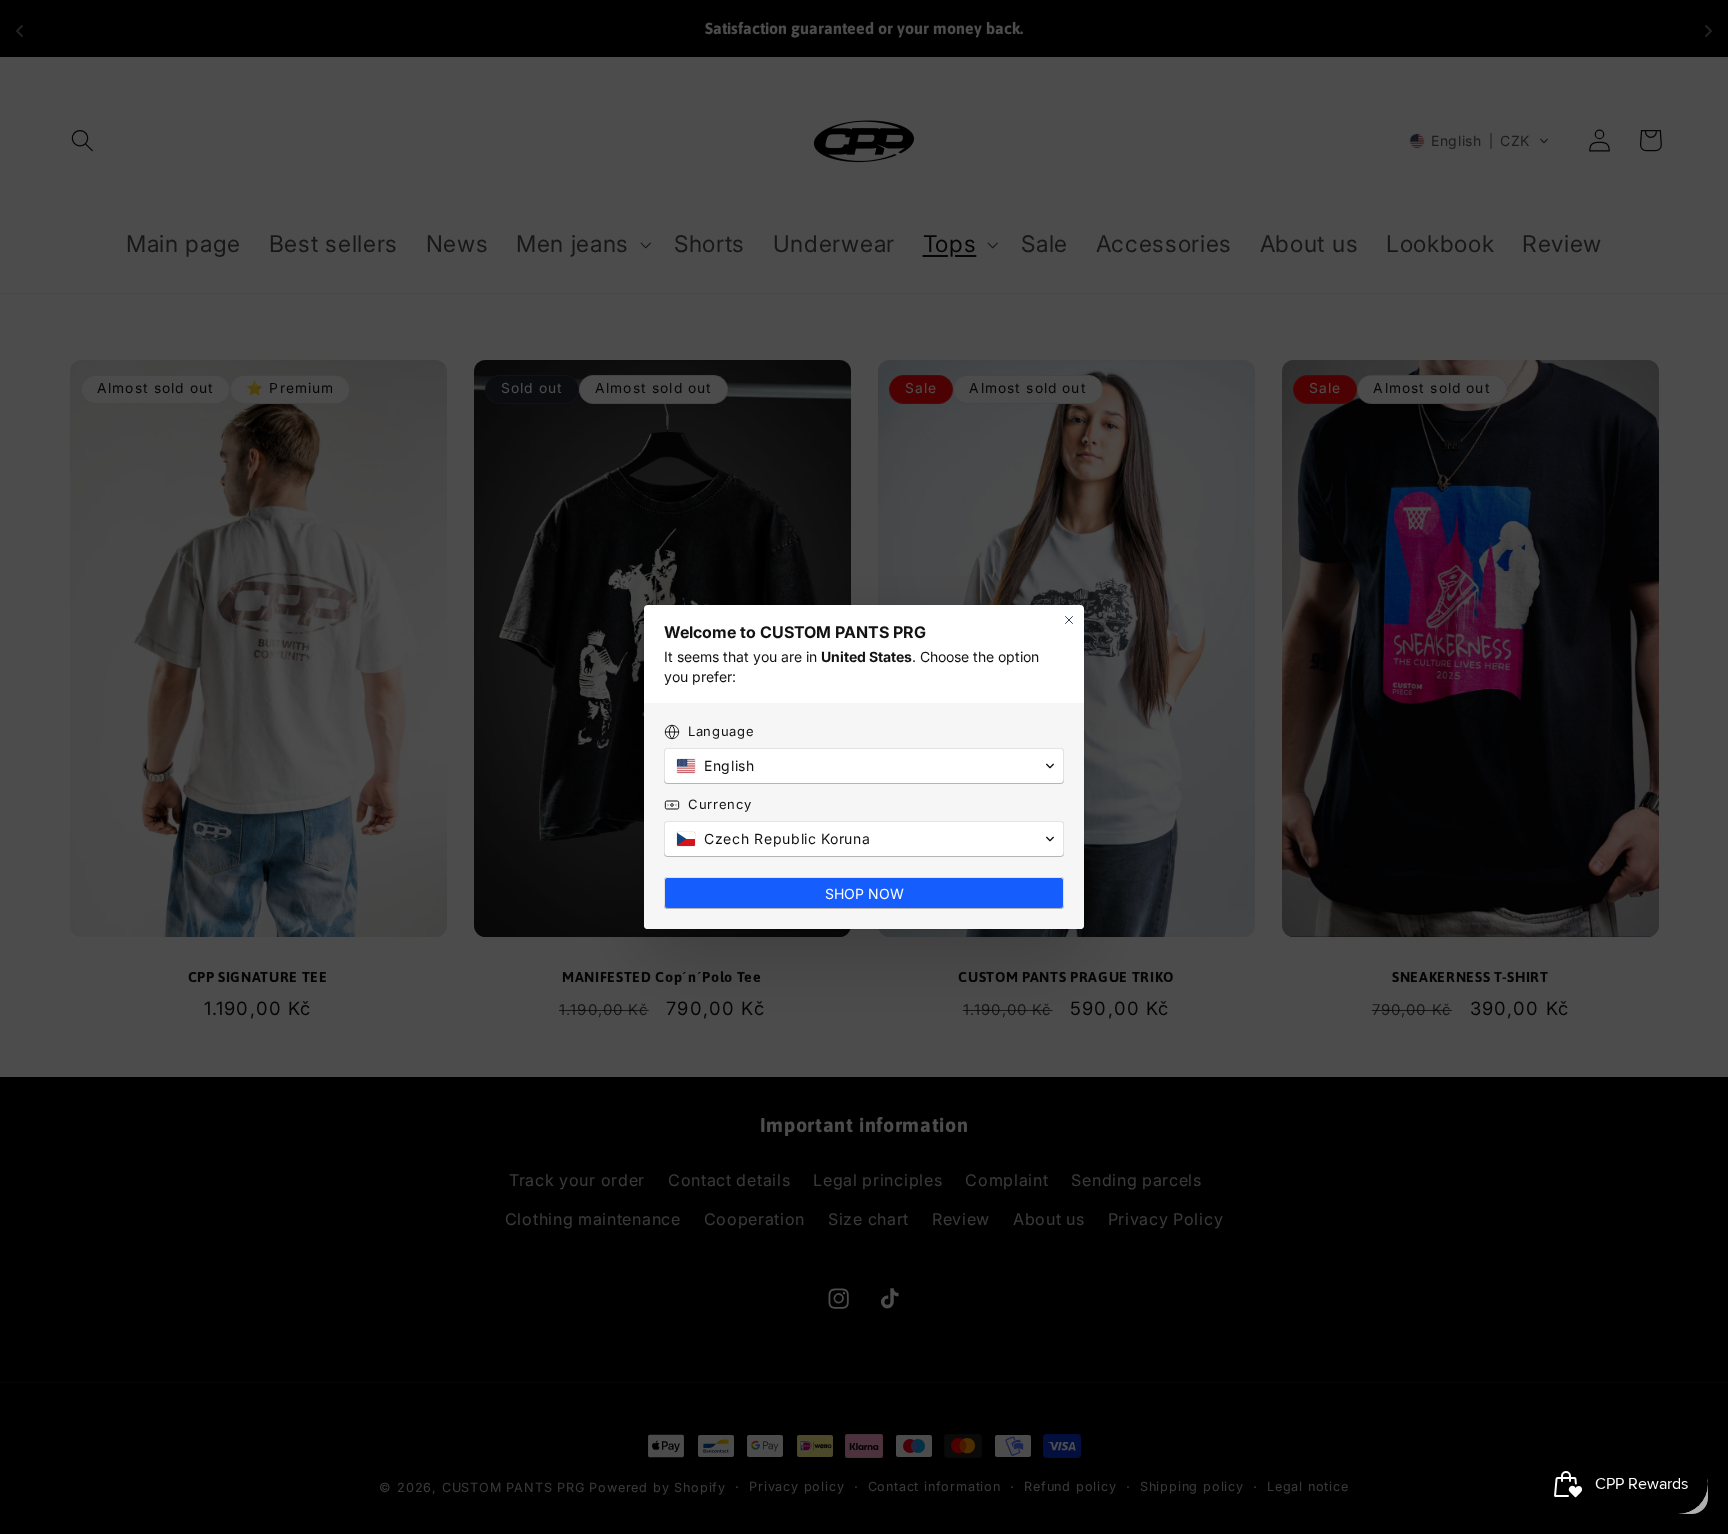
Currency (720, 804)
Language (721, 731)
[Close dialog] (1069, 620)
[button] (864, 766)
